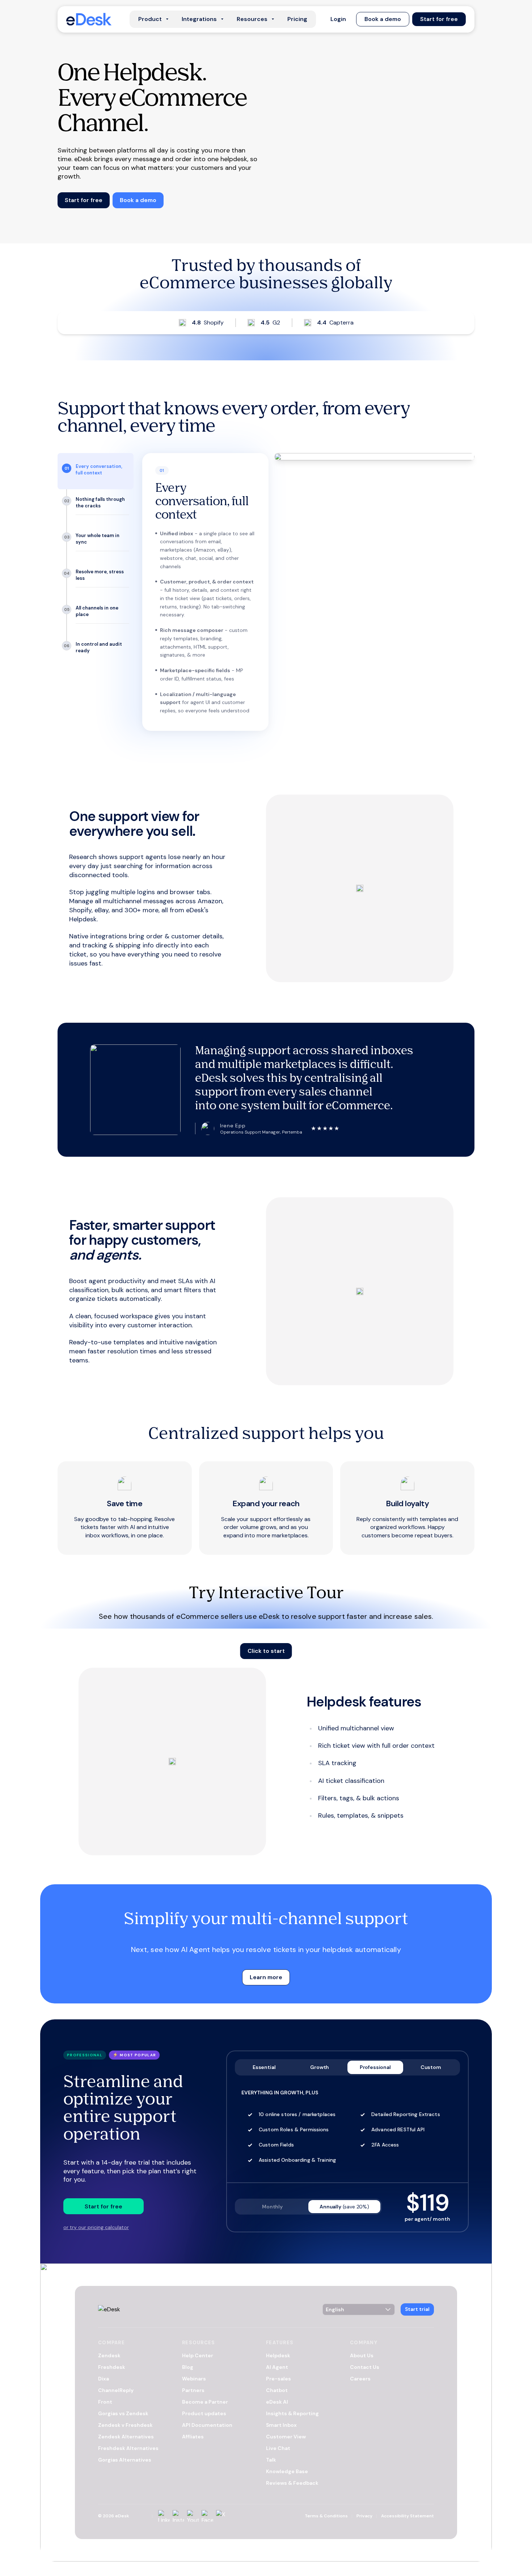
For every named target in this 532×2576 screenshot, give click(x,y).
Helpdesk (278, 2355)
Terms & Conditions (326, 2516)
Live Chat (278, 2448)
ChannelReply (116, 2390)
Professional (375, 2067)
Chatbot (277, 2390)
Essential (264, 2067)
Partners (193, 2390)
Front (105, 2402)
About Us (362, 2355)
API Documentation (207, 2425)
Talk (271, 2460)
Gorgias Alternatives (125, 2460)
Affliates (193, 2437)
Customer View (286, 2437)
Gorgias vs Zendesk (123, 2413)
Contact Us (365, 2367)
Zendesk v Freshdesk (125, 2425)
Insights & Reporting (292, 2413)
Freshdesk (112, 2367)
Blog (188, 2367)
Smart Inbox (281, 2425)
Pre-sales (278, 2379)
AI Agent (277, 2367)
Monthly (272, 2207)
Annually (344, 2207)
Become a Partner (205, 2402)
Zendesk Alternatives (126, 2437)
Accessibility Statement (408, 2516)
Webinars (194, 2379)
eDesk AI (277, 2402)
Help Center (198, 2355)
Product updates (204, 2413)
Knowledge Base (287, 2471)
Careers (360, 2379)
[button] (338, 19)
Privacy (364, 2516)
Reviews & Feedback (292, 2483)
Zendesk (109, 2355)
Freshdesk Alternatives (128, 2448)
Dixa (104, 2379)
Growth (320, 2067)
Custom (431, 2067)
